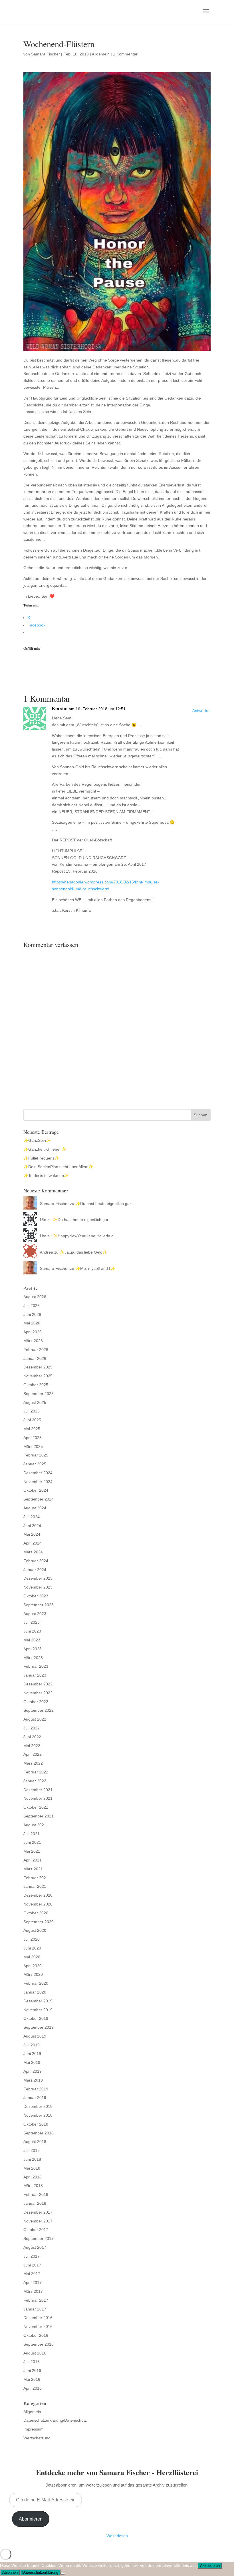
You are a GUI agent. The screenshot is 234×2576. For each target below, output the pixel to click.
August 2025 (35, 1402)
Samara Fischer (46, 54)
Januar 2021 (35, 1886)
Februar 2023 (36, 1666)
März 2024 (33, 1552)
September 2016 (39, 2344)
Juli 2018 (32, 2150)
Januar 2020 (35, 1992)
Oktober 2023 (36, 1596)
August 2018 (35, 2142)
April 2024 (33, 1543)
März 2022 (33, 1763)
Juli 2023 (32, 1622)
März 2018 (33, 2186)
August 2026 (35, 1297)
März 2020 (33, 1974)
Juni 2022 (32, 1737)
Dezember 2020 (38, 1895)
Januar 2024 (35, 1570)
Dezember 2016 (38, 2318)
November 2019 (38, 2010)
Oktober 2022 (36, 1702)
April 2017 (33, 2282)
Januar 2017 (35, 2309)
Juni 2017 (32, 2265)
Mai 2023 (32, 1640)
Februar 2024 (36, 1561)
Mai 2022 (32, 1746)
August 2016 (35, 2353)
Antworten (201, 711)
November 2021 (38, 1798)
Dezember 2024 (38, 1473)
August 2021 (35, 1825)
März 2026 (33, 1341)
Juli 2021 (32, 1834)
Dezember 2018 (38, 2106)
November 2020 (38, 1904)
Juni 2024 (32, 1526)
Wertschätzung (37, 2438)
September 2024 (39, 1499)
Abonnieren (31, 2519)
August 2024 (35, 1508)
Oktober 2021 (36, 1807)
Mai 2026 (32, 1323)
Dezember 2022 (38, 1684)
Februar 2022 (36, 1772)
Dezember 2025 (38, 1367)
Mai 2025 (32, 1429)
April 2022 (33, 1754)
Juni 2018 (32, 2159)
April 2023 (33, 1649)
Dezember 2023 (38, 1578)
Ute (43, 1220)
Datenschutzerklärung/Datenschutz (55, 2420)
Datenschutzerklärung (40, 2572)
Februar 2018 (36, 2194)
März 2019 (33, 2080)
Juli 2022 (32, 1728)
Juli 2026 (32, 1306)
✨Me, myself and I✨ (95, 1268)
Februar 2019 (36, 2089)
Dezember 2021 (38, 1790)
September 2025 (39, 1394)
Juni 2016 (32, 2371)
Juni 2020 (32, 1948)
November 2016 (38, 2326)
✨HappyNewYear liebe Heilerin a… (85, 1236)
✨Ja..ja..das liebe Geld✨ (83, 1252)
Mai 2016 (32, 2379)
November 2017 (38, 2221)
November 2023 (38, 1587)
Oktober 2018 (36, 2124)
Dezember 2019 (38, 2001)
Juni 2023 (32, 1631)
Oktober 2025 (36, 1385)
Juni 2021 (32, 1842)
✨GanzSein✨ (37, 1140)
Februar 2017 (36, 2300)
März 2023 (33, 1658)
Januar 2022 (35, 1781)
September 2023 (39, 1605)
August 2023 (35, 1614)
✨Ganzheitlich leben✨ (45, 1149)
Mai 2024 (32, 1534)
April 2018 (33, 2177)
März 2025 (33, 1446)
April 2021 (33, 1860)
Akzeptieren (210, 2566)
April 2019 (33, 2071)
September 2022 (39, 1710)
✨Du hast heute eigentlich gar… (105, 1204)
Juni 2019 (32, 2054)
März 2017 (33, 2291)
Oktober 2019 (36, 2018)
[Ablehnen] (63, 2574)
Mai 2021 (32, 1851)
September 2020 (39, 1922)
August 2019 (35, 2036)
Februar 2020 (36, 1983)
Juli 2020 (32, 1939)
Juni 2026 (32, 1314)
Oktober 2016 (36, 2335)
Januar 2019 (35, 2098)
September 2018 (39, 2133)
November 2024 (38, 1482)
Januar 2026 (35, 1358)
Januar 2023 (35, 1675)
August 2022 (35, 1719)
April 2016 (33, 2388)
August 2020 (35, 1930)
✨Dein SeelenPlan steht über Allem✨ (58, 1167)
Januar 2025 (35, 1464)
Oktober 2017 (36, 2230)
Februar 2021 (36, 1878)
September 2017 (39, 2238)
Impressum (34, 2429)
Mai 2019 (32, 2062)
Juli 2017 (32, 2256)
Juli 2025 (32, 1411)
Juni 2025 (32, 1420)
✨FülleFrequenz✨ (41, 1158)
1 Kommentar (125, 54)
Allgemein (101, 54)
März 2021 (33, 1869)
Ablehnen (10, 2572)
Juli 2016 (32, 2362)
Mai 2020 (32, 1957)
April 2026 (33, 1332)
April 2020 (33, 1966)
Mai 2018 (32, 2168)
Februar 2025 (36, 1455)
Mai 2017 (32, 2274)
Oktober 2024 (36, 1490)
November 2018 (38, 2115)
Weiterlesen (117, 2536)
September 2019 (39, 2027)
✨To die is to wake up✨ (46, 1176)
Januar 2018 (35, 2203)
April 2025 (33, 1438)
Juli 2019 (32, 2045)
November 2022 (38, 1693)
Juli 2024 (32, 1517)
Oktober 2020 (36, 1913)
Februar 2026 (36, 1350)
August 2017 (35, 2247)
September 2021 (39, 1816)
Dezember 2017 (38, 2212)
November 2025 (38, 1376)
